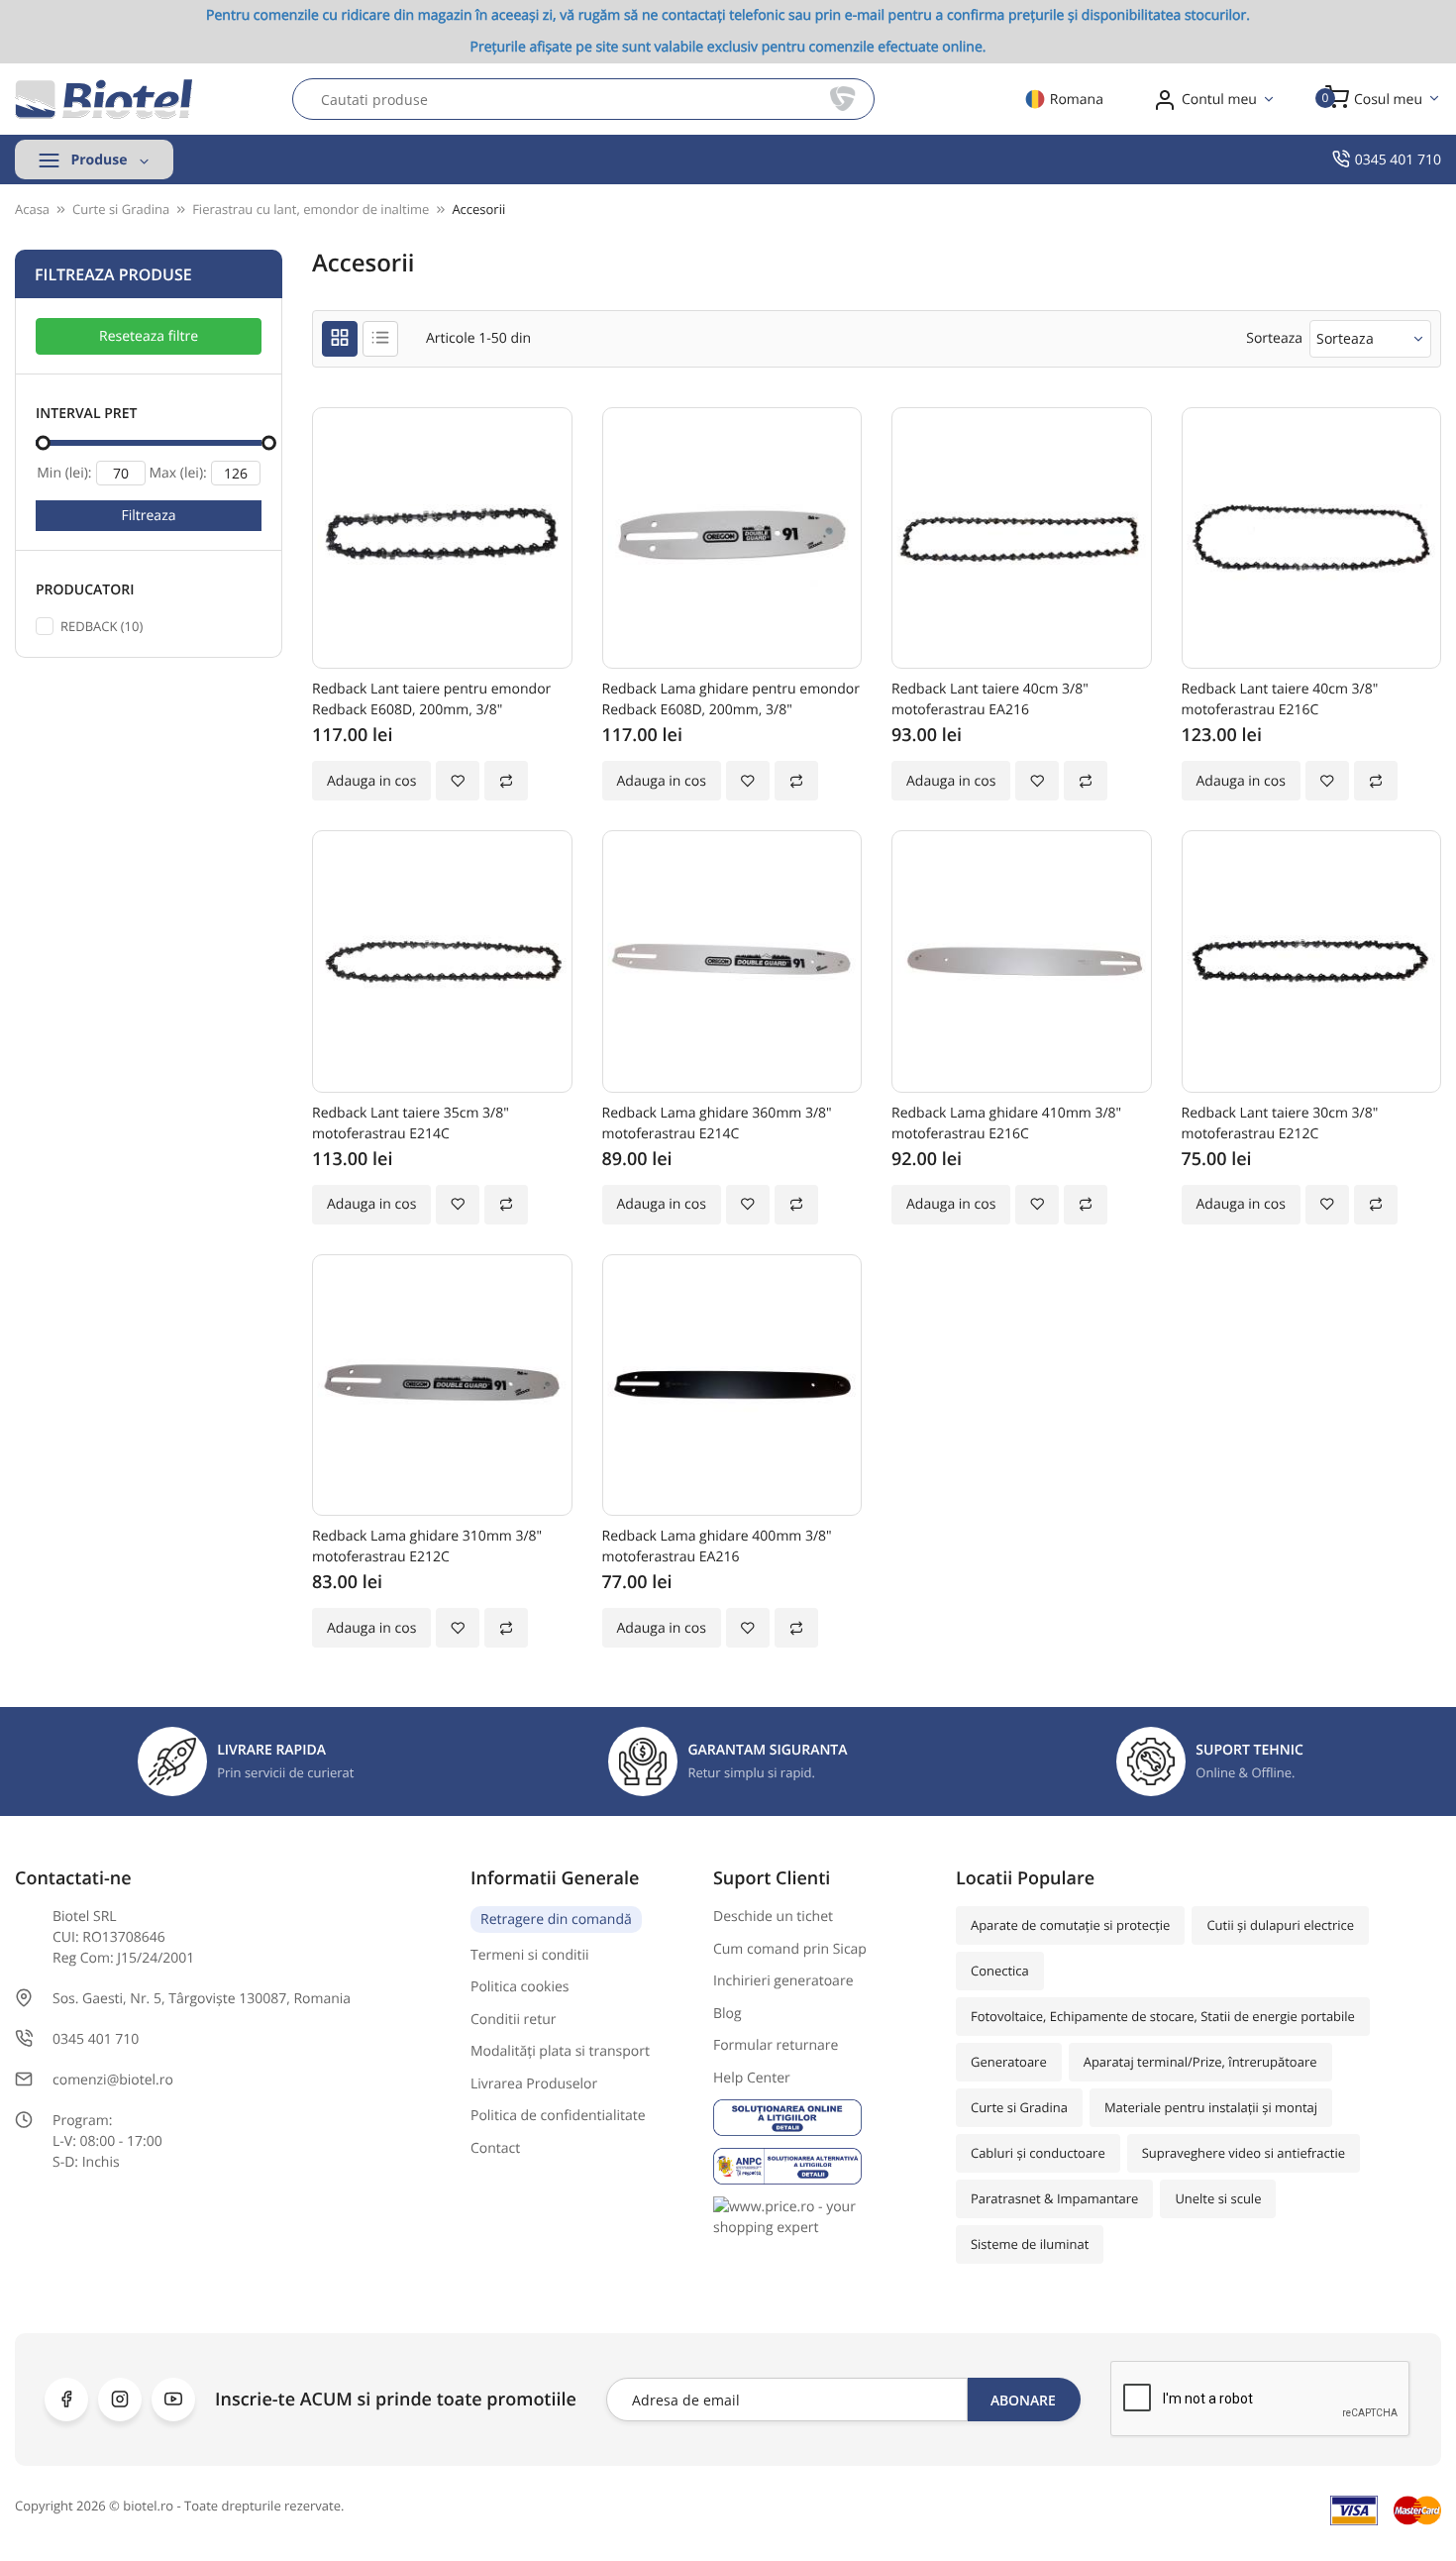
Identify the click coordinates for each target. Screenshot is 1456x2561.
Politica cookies (520, 1987)
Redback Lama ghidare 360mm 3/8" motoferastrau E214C (717, 1123)
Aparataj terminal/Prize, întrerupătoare (1200, 2062)
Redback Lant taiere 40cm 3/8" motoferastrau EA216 (990, 699)
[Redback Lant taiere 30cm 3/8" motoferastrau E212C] (1312, 961)
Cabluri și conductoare (1038, 2153)
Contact (495, 2148)
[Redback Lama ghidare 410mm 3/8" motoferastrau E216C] (1022, 961)
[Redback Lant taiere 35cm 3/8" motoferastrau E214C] (442, 961)
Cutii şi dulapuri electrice (1280, 1925)
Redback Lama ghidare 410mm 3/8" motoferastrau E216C (1006, 1123)
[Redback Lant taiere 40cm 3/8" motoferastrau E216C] (1312, 538)
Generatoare (1009, 2062)
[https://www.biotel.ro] (104, 99)
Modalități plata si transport (560, 2051)
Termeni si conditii (530, 1955)
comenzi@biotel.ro (113, 2080)
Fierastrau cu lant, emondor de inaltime (311, 209)
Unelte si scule (1218, 2198)
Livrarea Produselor (534, 2084)
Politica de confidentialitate (558, 2116)
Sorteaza (1345, 338)
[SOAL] (820, 2118)
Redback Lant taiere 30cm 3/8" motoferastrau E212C (1280, 1123)
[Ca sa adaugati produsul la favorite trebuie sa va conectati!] (458, 781)
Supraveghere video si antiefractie (1244, 2153)
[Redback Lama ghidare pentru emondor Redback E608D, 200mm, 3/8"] (732, 538)
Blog (728, 2014)
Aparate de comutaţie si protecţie (1070, 1925)
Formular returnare (776, 2045)
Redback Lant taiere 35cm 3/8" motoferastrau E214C (411, 1123)
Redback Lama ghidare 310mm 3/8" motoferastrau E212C (427, 1547)
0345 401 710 (1398, 160)
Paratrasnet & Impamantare (1054, 2198)
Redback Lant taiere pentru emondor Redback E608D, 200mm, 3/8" (431, 699)
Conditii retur (514, 2020)
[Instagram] (120, 2400)
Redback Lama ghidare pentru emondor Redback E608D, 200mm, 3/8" (731, 699)
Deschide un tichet (773, 1917)
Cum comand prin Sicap (790, 1949)
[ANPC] (820, 2166)
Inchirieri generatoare (783, 1981)
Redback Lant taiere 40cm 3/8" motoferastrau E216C (1280, 699)
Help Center (752, 2078)
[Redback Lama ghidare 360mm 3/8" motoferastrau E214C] (732, 961)
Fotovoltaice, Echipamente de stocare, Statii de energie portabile (1163, 2016)
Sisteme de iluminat (1030, 2244)
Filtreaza (149, 516)
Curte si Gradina (1019, 2107)
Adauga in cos (371, 781)
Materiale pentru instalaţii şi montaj (1211, 2107)
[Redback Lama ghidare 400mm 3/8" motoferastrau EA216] (732, 1386)
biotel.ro (148, 2506)
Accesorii (478, 209)
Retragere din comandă (556, 1920)
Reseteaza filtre (149, 336)
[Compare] (506, 781)
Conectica (1000, 1971)
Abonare (1023, 2400)
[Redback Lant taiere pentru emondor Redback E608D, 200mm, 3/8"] (442, 538)
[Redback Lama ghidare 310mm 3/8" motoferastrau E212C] (442, 1386)
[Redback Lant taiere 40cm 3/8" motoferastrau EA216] (1022, 538)
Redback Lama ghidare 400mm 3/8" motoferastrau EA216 (717, 1547)
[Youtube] (173, 2400)
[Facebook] (66, 2400)
